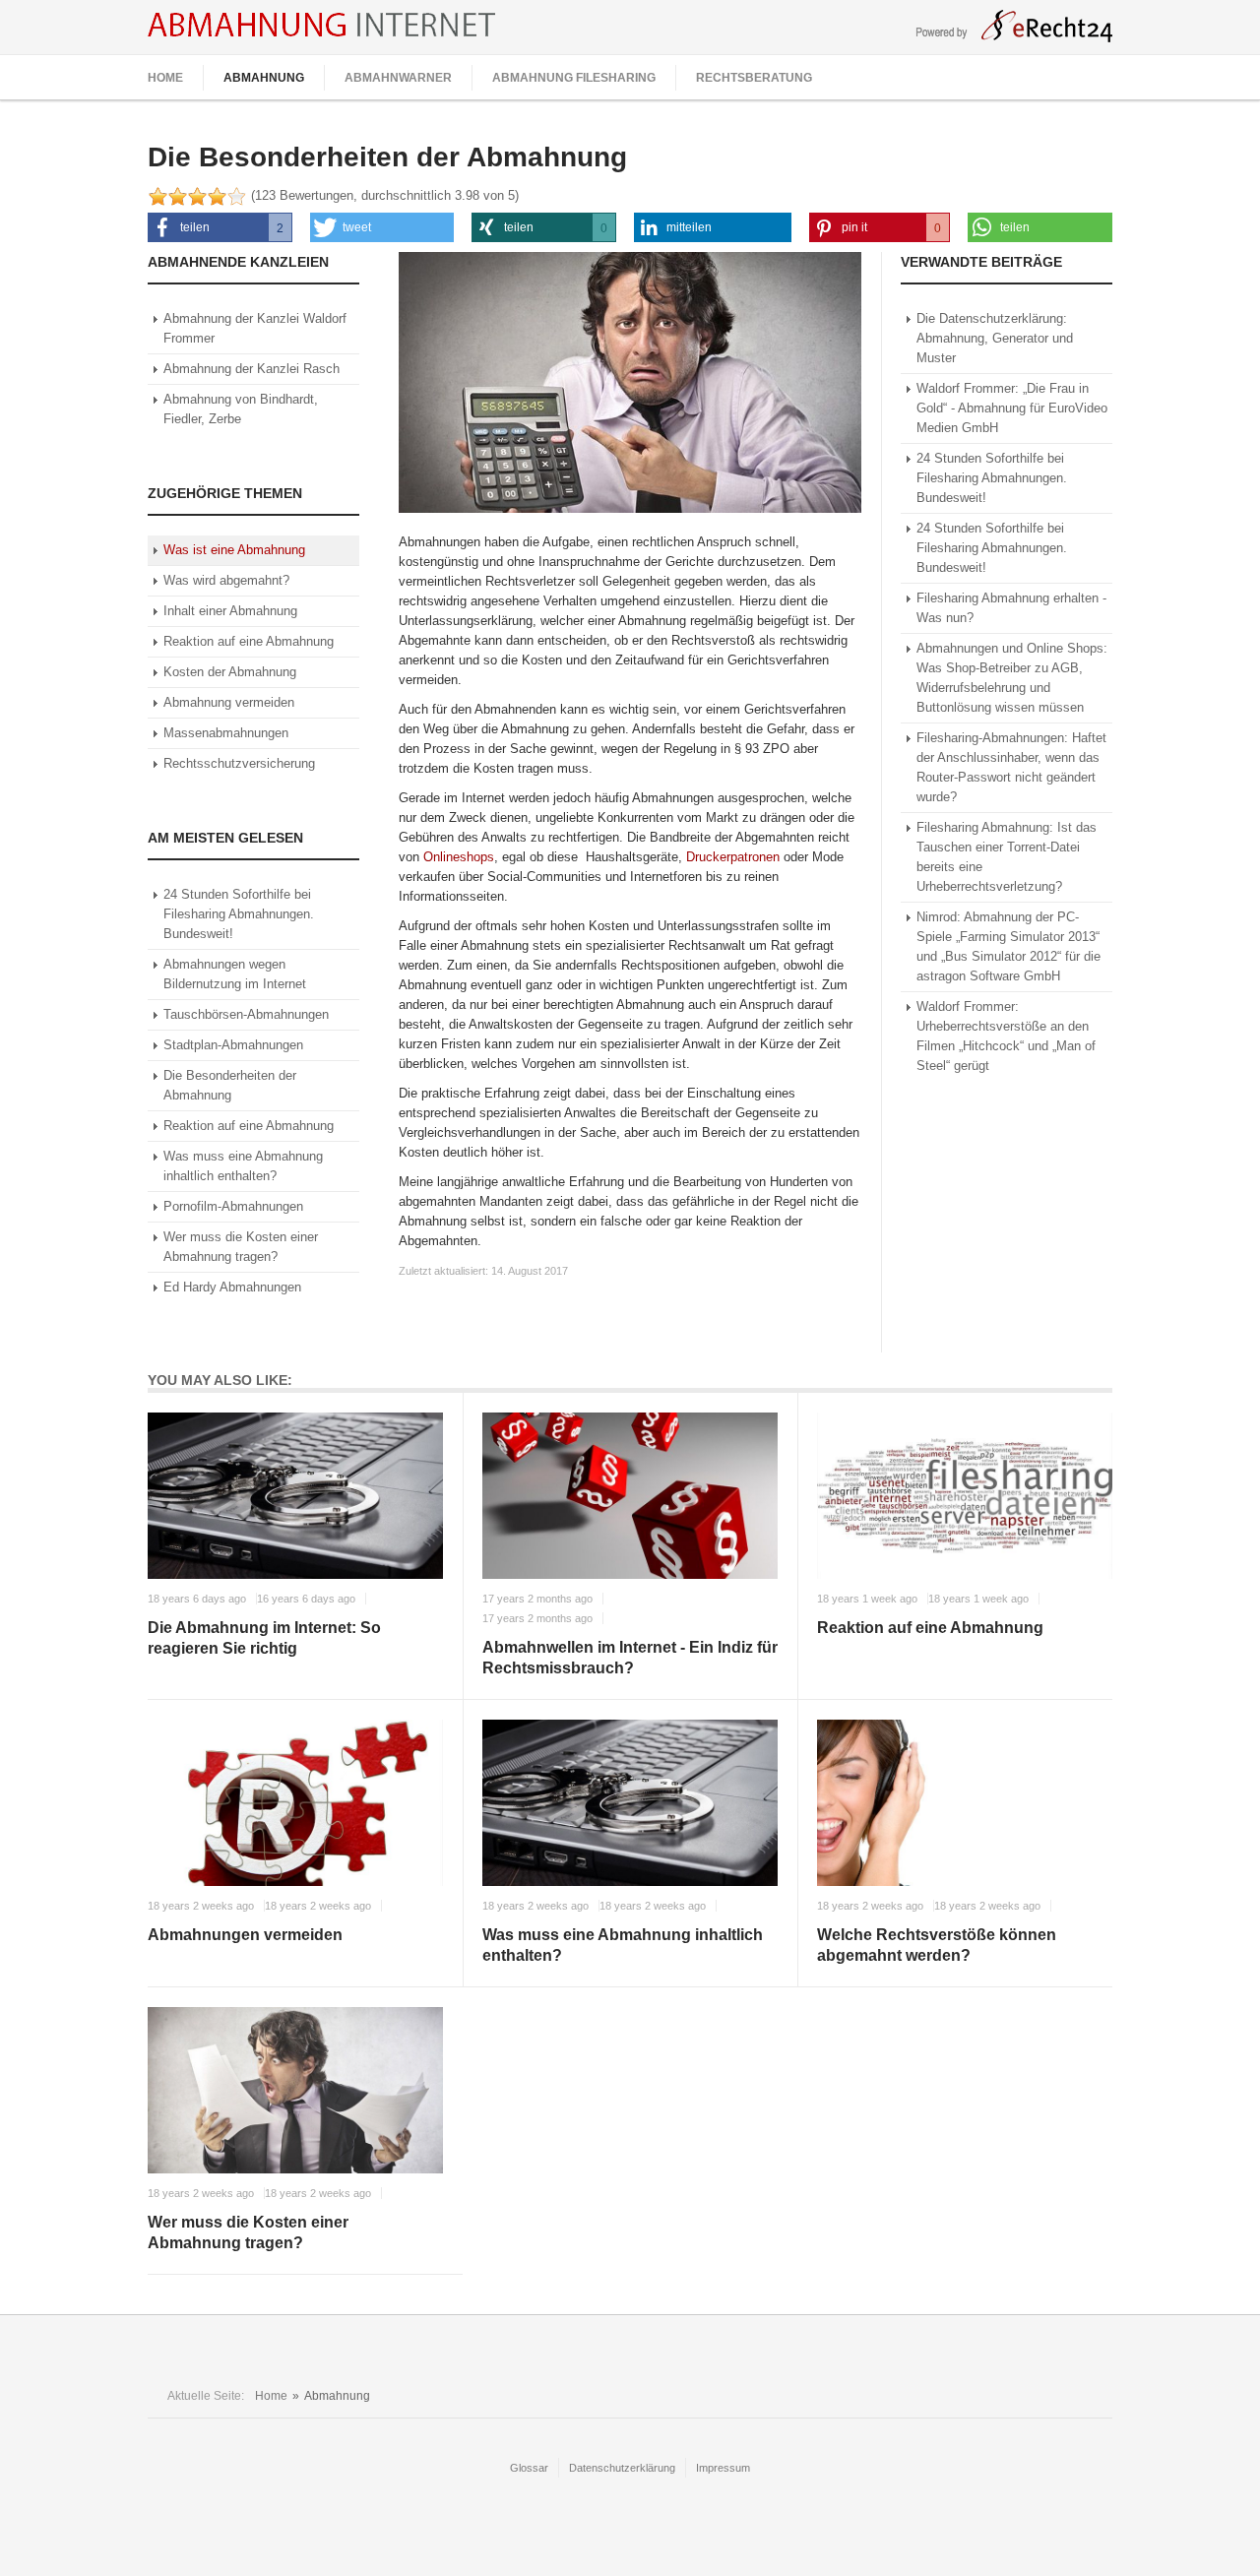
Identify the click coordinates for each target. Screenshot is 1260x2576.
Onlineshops (459, 857)
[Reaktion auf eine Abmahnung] (965, 1496)
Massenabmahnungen (226, 733)
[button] (220, 227)
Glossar (529, 2468)
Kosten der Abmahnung (230, 672)
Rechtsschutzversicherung (239, 763)
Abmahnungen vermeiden (245, 1935)
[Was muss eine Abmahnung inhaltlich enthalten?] (630, 1803)
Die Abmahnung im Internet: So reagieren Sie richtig (264, 1638)
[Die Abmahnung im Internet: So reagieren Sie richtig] (295, 1496)
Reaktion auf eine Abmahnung (249, 641)
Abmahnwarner (398, 78)
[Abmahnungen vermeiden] (295, 1803)
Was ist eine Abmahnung (234, 550)
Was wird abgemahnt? (226, 580)
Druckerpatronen (733, 857)
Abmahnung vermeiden (229, 702)
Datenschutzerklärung (622, 2468)
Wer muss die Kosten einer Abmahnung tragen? (248, 2232)
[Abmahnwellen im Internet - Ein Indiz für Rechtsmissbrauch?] (630, 1496)
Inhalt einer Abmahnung (230, 611)
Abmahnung (264, 78)
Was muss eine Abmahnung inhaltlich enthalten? (623, 1945)
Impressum (723, 2468)
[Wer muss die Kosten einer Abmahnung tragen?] (295, 2090)
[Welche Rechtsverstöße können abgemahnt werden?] (965, 1803)
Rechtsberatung (754, 78)
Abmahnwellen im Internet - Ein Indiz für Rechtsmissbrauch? (630, 1658)
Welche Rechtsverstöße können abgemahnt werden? (937, 1945)
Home (165, 78)
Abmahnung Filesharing (574, 78)
